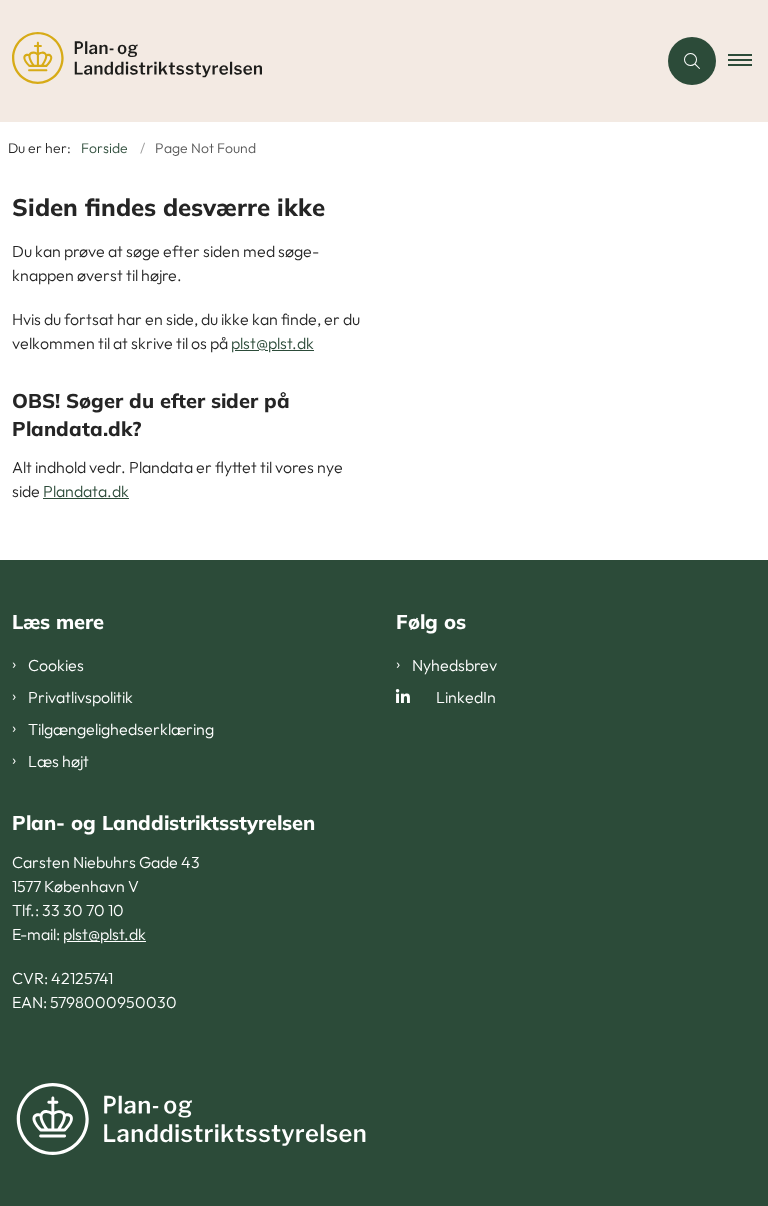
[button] (748, 61)
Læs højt (58, 761)
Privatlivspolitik (80, 697)
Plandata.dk (86, 491)
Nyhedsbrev (454, 665)
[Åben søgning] (692, 61)
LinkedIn (466, 697)
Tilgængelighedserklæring (121, 729)
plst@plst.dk (272, 343)
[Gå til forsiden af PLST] (320, 61)
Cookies (56, 665)
